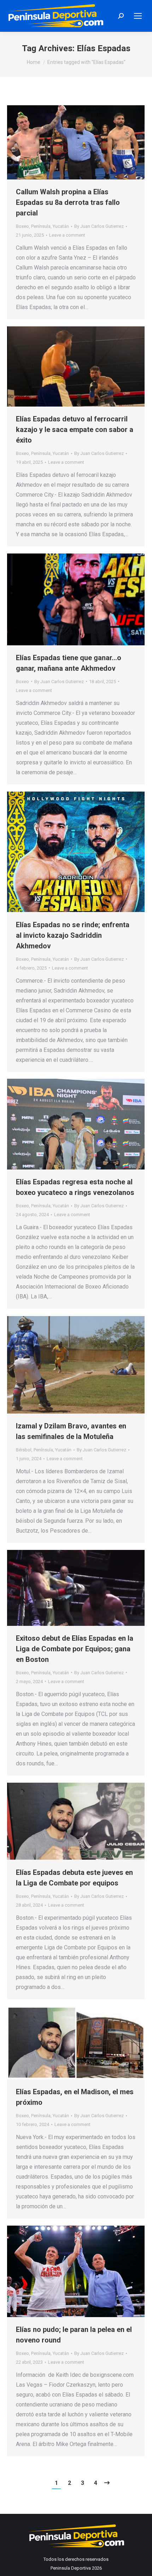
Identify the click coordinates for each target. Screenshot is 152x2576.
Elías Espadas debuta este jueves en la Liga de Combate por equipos (74, 1878)
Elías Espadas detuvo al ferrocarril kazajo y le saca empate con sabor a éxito (75, 430)
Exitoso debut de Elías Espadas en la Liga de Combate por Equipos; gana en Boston (75, 1649)
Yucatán (61, 226)
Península (41, 226)
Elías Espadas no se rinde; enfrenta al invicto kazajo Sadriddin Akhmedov (73, 935)
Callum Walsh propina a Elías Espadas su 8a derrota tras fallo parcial (68, 202)
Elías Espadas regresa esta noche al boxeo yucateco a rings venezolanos (75, 1187)
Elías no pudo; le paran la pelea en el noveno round (74, 2335)
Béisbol (24, 1450)
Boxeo (22, 226)
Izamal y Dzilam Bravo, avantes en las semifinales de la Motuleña (71, 1431)
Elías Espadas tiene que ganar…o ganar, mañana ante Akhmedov (69, 663)
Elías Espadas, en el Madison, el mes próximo (75, 2097)
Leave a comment (67, 235)
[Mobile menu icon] (138, 16)
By (99, 226)
